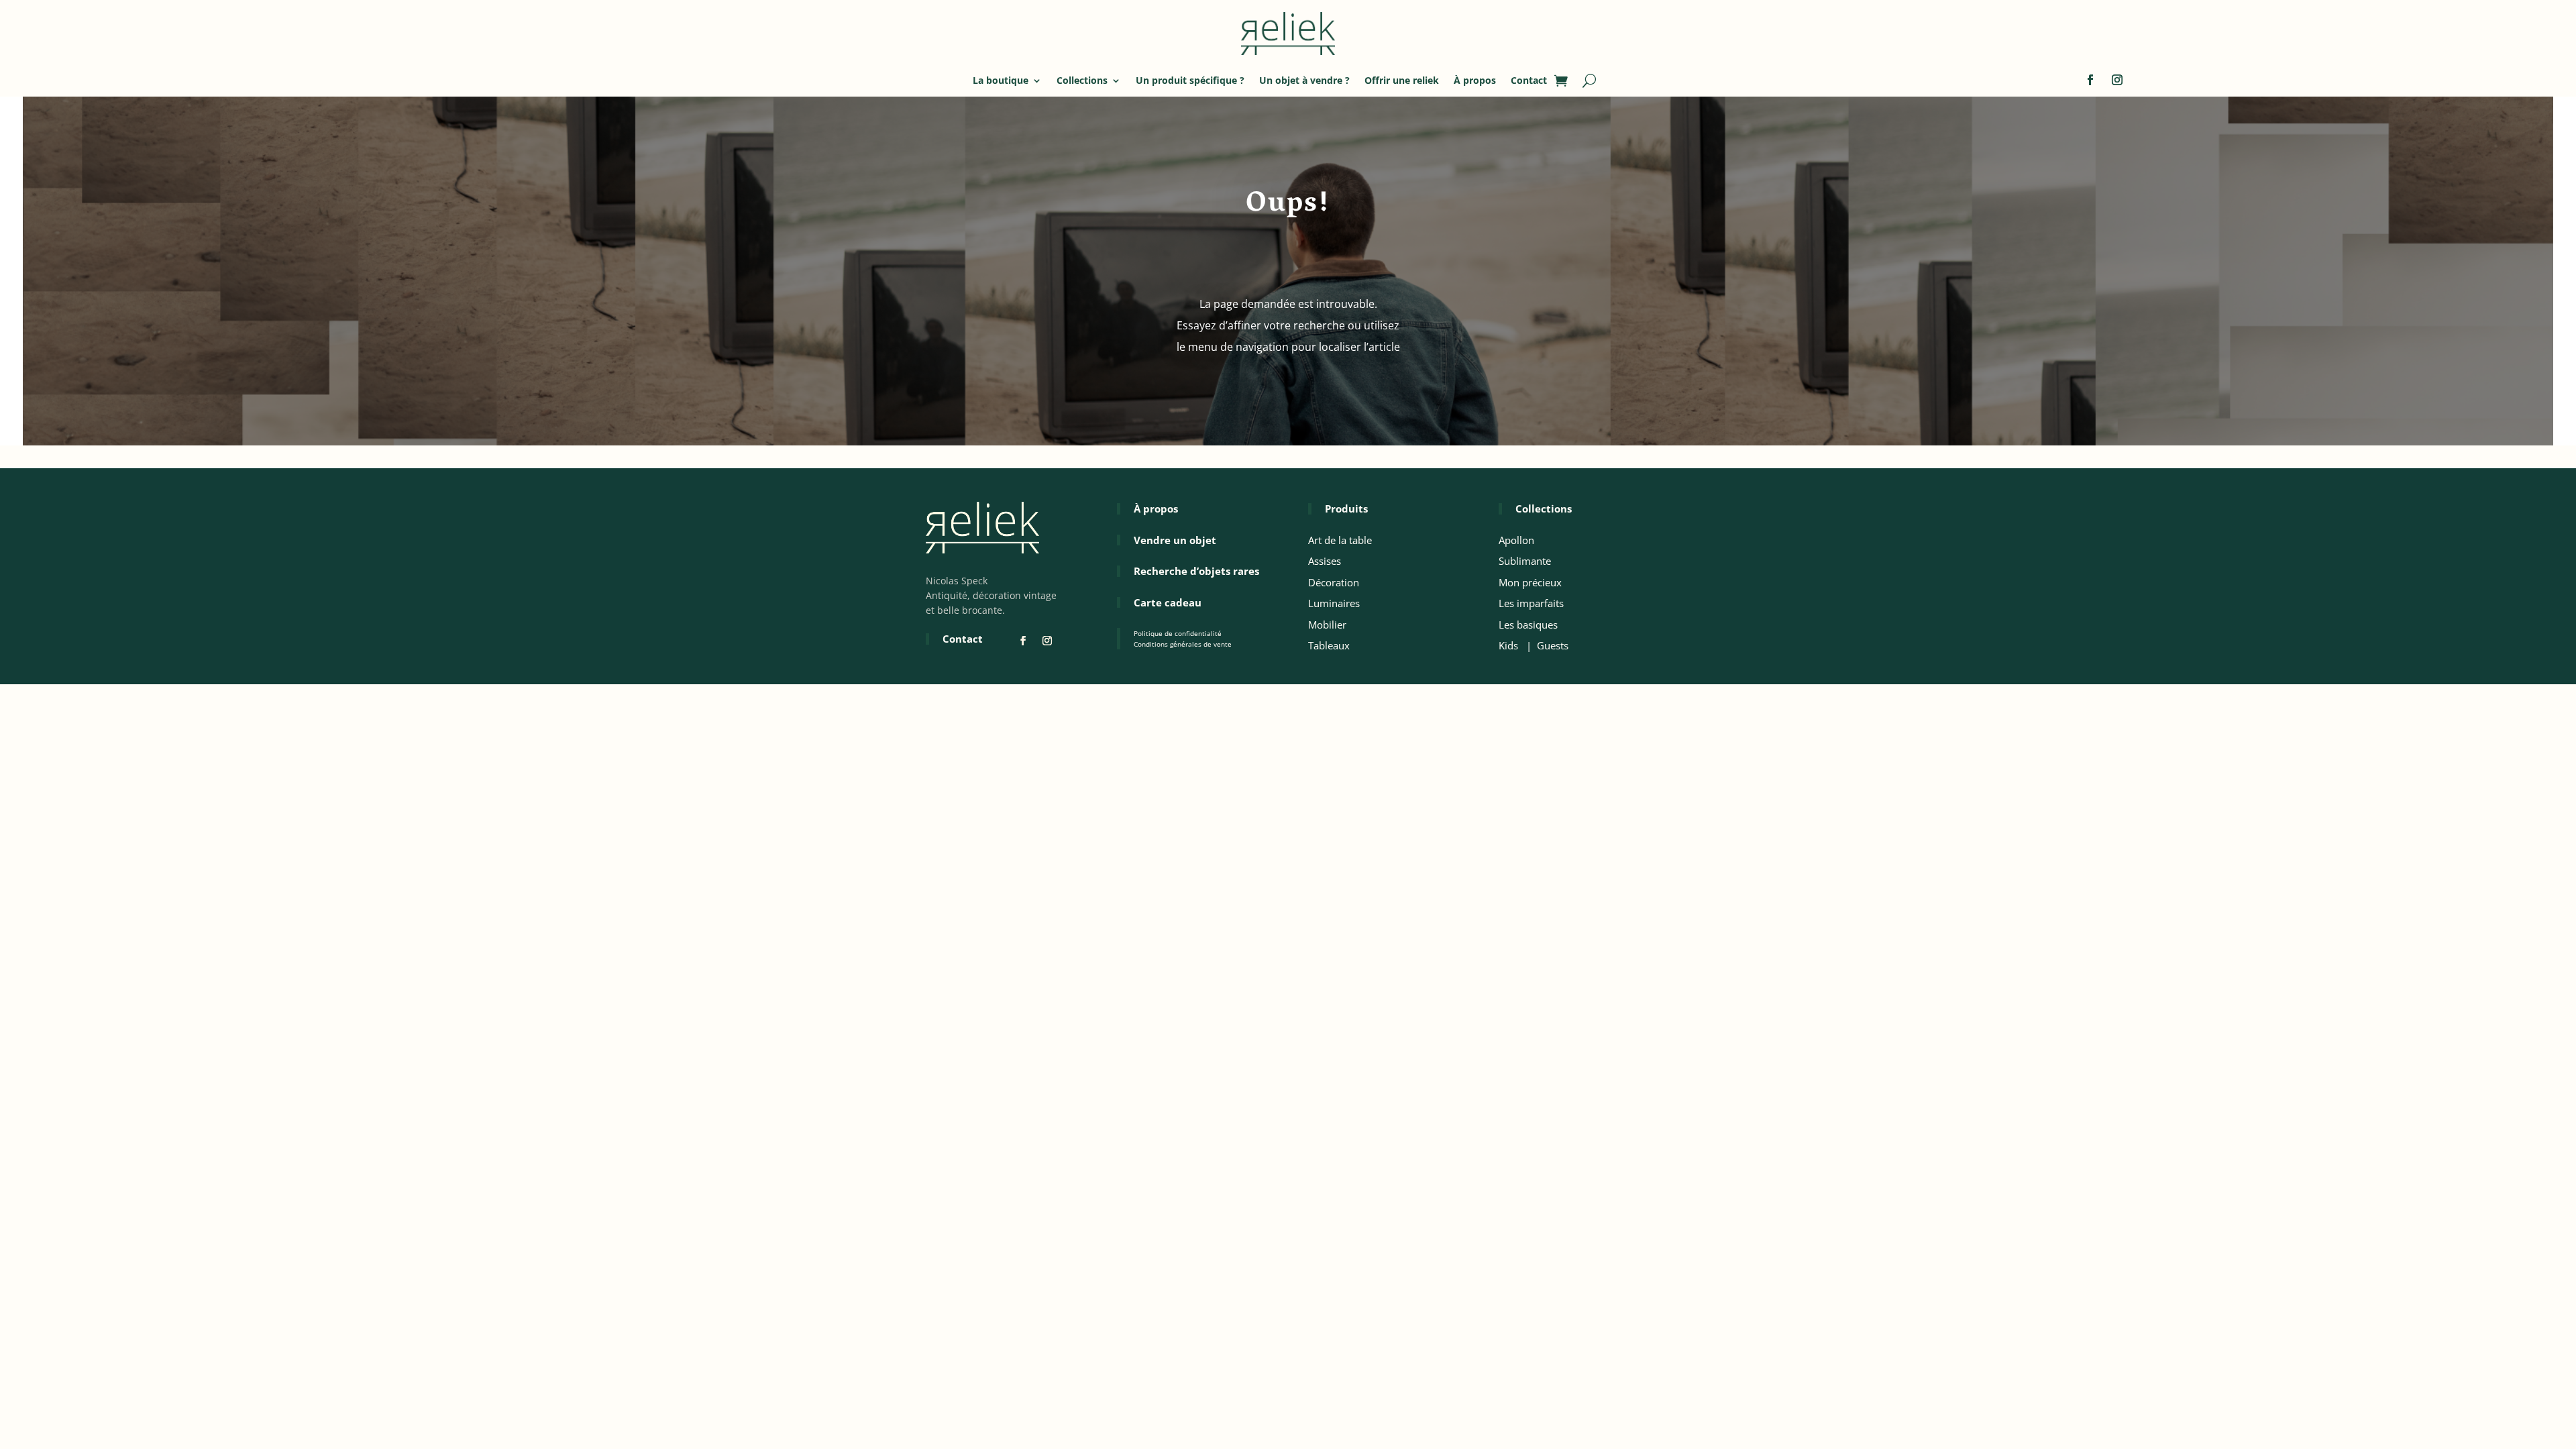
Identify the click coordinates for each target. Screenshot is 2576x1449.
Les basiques (1528, 625)
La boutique (1001, 80)
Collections (1082, 80)
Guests (1553, 645)
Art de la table (1340, 540)
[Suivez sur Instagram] (2117, 80)
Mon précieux (1530, 582)
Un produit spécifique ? (1190, 80)
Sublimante (1525, 561)
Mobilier (1327, 625)
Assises (1325, 561)
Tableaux (1329, 645)
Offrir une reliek (1402, 80)
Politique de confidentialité (1178, 633)
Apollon (1516, 540)
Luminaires (1334, 603)
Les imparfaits (1531, 603)
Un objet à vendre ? (1304, 80)
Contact (1529, 80)
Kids (1508, 645)
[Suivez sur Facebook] (2090, 80)
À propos (1475, 80)
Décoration (1334, 582)
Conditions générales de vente (1183, 644)
